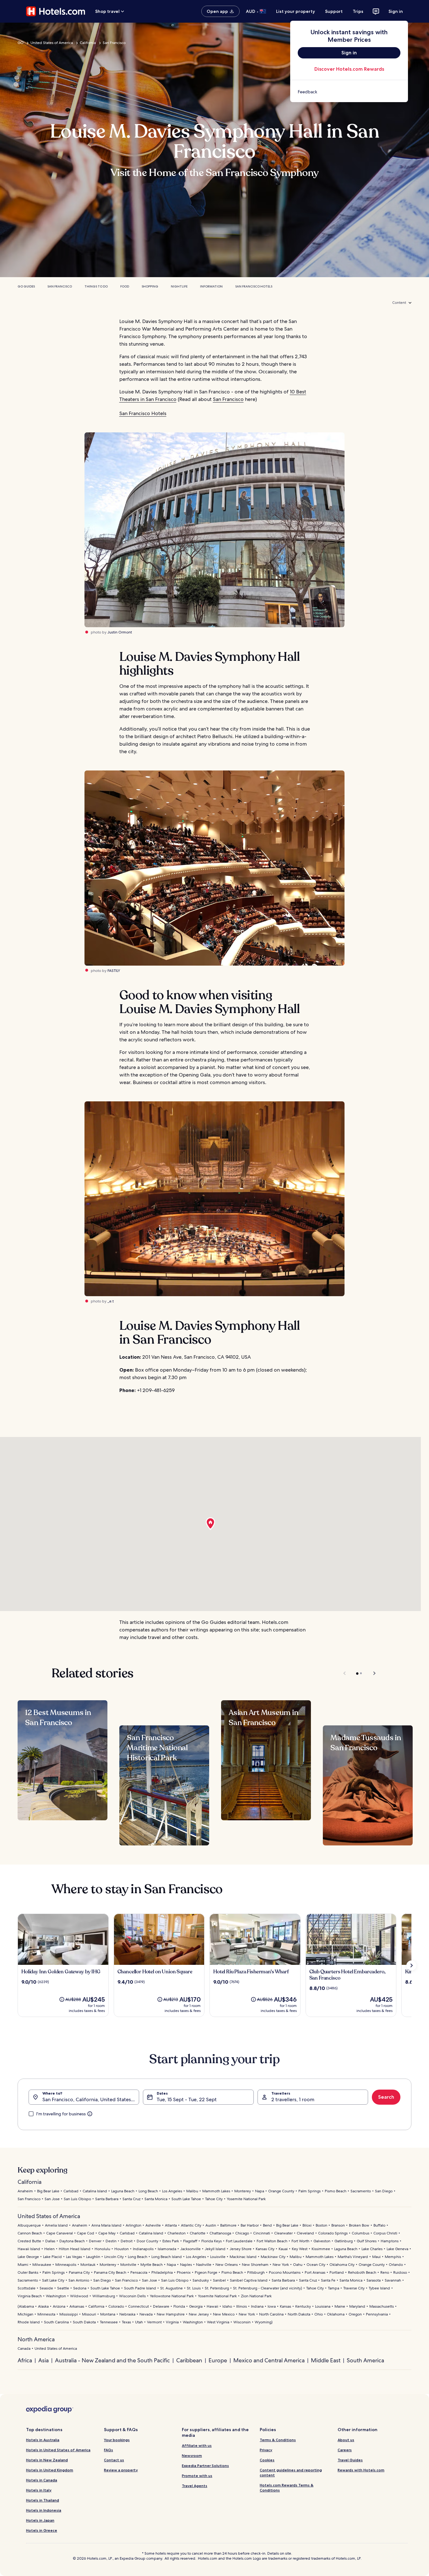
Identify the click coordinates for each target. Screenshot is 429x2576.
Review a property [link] (121, 2470)
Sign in (396, 11)
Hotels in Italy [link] (39, 2490)
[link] (349, 92)
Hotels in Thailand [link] (43, 2500)
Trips (358, 11)
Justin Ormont (120, 632)
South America (365, 2360)
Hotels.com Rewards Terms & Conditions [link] (287, 2488)
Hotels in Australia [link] (43, 2440)
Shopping (150, 286)
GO (21, 43)
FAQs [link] (109, 2450)
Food (125, 286)
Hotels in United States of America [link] (58, 2450)
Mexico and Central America (269, 2360)
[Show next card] (411, 1965)
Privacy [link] (266, 2450)
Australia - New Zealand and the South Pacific (112, 2360)
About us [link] (346, 2440)
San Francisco (114, 43)
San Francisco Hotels (254, 286)
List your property (296, 11)
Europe (218, 2360)
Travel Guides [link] (350, 2460)
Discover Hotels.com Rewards (349, 69)
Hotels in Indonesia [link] (44, 2510)
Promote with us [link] (197, 2476)
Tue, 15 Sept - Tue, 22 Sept (187, 2099)
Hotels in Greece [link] (42, 2530)
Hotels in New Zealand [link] (47, 2460)
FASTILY (114, 971)
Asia (43, 2360)
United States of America (52, 43)
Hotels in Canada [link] (42, 2480)
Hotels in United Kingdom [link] (50, 2470)
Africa (25, 2360)
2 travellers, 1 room (293, 2099)
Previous (345, 1673)
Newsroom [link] (192, 2455)
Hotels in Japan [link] (40, 2520)
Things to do (96, 286)
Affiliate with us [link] (197, 2445)
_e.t (111, 1301)
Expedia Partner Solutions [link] (205, 2466)
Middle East (326, 2360)
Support (334, 11)
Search (386, 2097)
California (88, 43)
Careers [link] (345, 2450)
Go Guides (26, 286)
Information (211, 286)
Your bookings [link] (117, 2440)
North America (36, 2339)
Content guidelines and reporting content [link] (291, 2472)
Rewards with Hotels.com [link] (361, 2470)
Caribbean (189, 2360)
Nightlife (179, 286)
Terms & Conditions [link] (278, 2440)
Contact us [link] (114, 2460)
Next (371, 1673)
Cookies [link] (267, 2460)
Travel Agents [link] (195, 2486)
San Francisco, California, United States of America (91, 2099)
